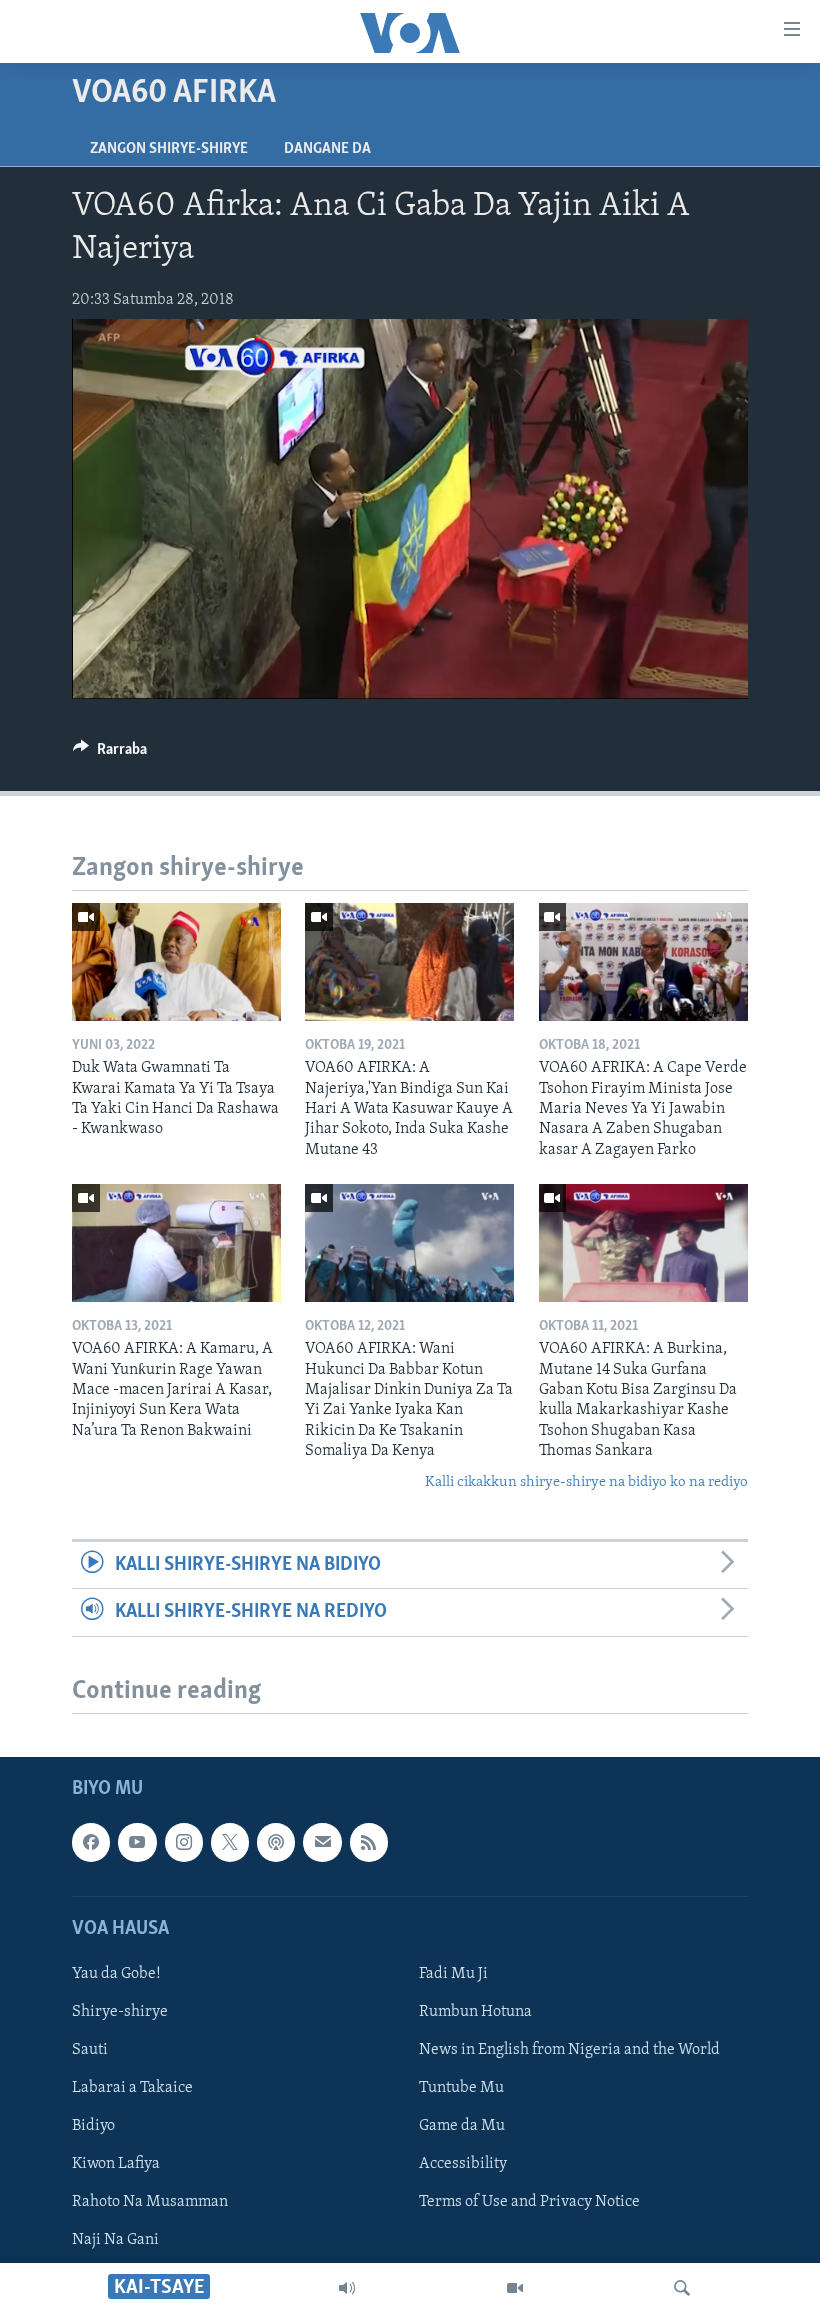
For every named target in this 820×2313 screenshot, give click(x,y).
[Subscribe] (322, 1842)
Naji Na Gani (115, 2240)
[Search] (682, 2288)
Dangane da (327, 149)
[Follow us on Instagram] (184, 1842)
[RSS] (369, 1842)
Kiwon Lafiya (116, 2164)
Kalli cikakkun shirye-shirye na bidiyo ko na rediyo (586, 1482)
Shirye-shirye (120, 2012)
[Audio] (347, 2288)
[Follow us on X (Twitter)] (230, 1842)
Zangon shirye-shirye (169, 149)
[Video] (515, 2288)
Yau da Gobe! (116, 1973)
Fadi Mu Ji (453, 1973)
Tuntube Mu (461, 2088)
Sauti (90, 2050)
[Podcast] (276, 1842)
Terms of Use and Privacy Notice (529, 2202)
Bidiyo (93, 2126)
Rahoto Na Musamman (150, 2202)
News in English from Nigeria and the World (569, 2050)
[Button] (110, 754)
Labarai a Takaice (132, 2088)
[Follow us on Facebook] (91, 1842)
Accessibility (463, 2164)
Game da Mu (462, 2126)
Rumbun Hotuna (475, 2012)
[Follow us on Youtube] (137, 1842)
